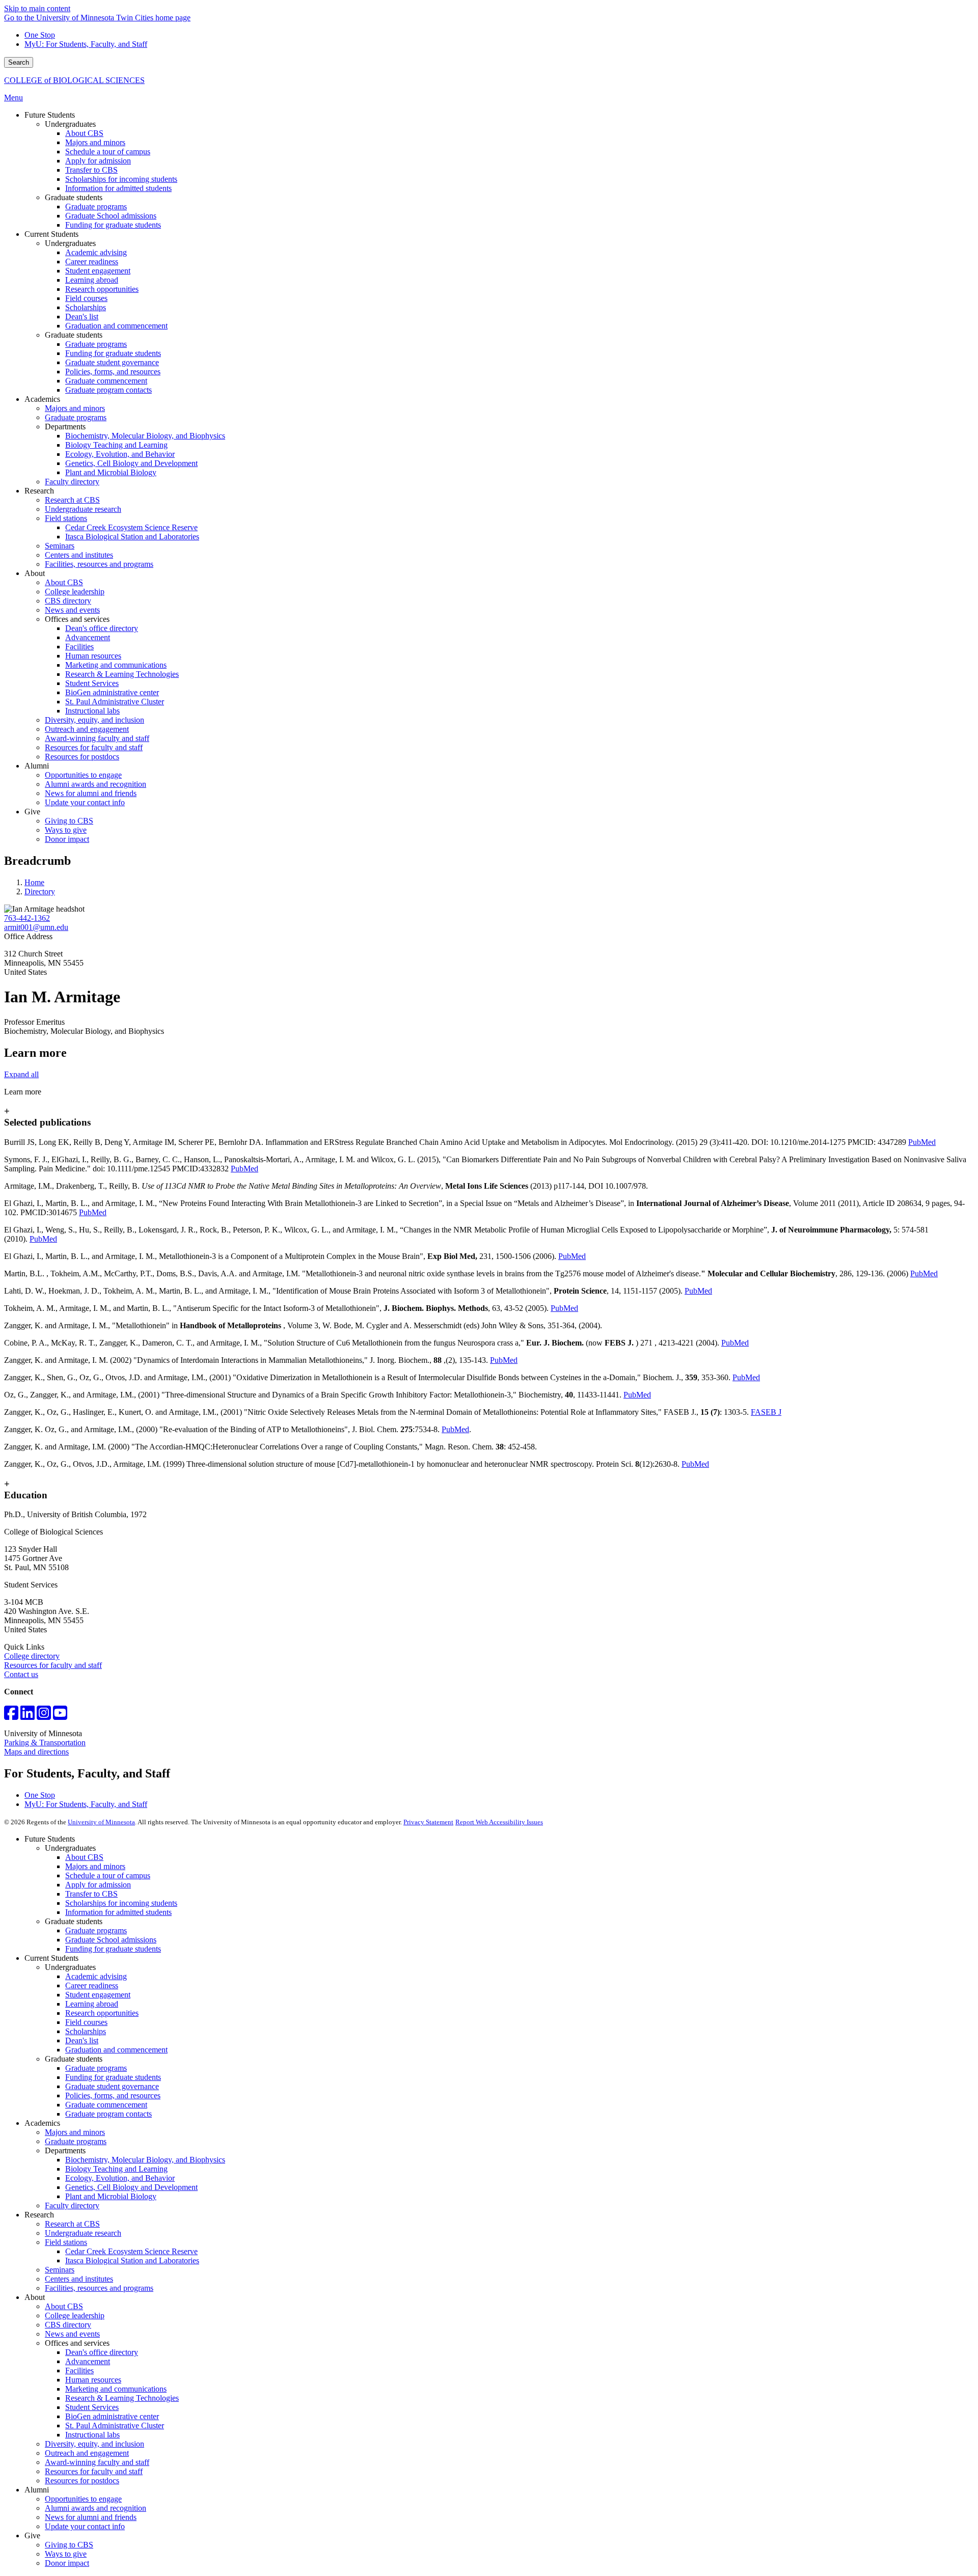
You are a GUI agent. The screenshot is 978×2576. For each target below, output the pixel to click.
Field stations (66, 2242)
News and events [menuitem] (72, 610)
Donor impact (67, 2563)
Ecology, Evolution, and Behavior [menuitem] (120, 454)
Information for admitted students (118, 1912)
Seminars (60, 2270)
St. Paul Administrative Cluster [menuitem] (115, 702)
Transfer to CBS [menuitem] (91, 170)
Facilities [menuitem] (79, 647)
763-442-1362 (27, 918)
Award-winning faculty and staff (97, 2462)
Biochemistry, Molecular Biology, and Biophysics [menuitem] (145, 436)
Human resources (93, 2380)
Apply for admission (98, 1885)
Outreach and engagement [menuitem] (87, 729)
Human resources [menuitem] (93, 656)
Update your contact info (85, 2526)
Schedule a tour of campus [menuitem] (108, 152)
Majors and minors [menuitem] (95, 142)
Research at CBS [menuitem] (72, 500)
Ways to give (66, 2554)
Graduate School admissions (111, 1940)
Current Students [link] (51, 234)
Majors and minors (95, 1866)
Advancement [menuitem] (88, 637)
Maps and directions (36, 1752)
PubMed (922, 1142)
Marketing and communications (116, 2389)
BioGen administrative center (112, 2416)
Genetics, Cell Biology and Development (131, 2187)
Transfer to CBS (91, 1894)
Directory (40, 892)
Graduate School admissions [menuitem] (111, 216)
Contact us (21, 1674)
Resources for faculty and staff (53, 1665)
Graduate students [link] (74, 197)
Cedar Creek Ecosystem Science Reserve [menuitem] (131, 527)
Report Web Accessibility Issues (499, 1822)
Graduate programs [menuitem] (96, 207)
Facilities (79, 2371)
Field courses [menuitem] (86, 298)
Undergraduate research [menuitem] (83, 509)
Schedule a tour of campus (108, 1875)
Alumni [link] (37, 766)
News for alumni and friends (91, 2517)
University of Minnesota (101, 1822)
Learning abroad (92, 2004)
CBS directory (68, 2325)
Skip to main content (37, 8)
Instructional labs (92, 2435)
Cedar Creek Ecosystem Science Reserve (131, 2251)
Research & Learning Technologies (122, 2398)
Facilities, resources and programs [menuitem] (99, 564)
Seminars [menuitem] (60, 546)
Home (34, 882)
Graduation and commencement (116, 2050)
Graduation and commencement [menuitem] (116, 326)
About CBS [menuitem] (84, 133)
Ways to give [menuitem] (66, 830)
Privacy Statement (428, 1822)
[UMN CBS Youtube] (60, 1716)
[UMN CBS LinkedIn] (28, 1716)
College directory (32, 1656)
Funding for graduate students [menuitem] (113, 225)
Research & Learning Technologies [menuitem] (122, 674)
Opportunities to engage (83, 2499)
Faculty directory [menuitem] (72, 482)
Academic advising (96, 1976)
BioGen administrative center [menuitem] (112, 692)
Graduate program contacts (108, 2114)
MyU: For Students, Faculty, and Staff (86, 44)
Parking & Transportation (45, 1743)
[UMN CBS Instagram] (44, 1716)
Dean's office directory (102, 2352)
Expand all (21, 1074)
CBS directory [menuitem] (68, 601)
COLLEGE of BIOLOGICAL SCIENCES (74, 80)
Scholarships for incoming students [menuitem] (121, 179)
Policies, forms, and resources (113, 2095)
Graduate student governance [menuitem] (112, 362)
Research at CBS (72, 2224)
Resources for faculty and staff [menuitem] (94, 747)
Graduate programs (96, 1930)
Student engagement (98, 1995)
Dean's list (82, 2040)
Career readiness (92, 1985)
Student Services (92, 2407)
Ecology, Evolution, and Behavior (120, 2178)
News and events (72, 2334)
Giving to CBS (69, 2545)
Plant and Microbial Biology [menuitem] (111, 472)
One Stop (40, 35)
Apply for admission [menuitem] (98, 161)
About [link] (35, 573)
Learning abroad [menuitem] (92, 280)
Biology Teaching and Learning (116, 2169)
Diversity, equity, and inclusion (94, 2444)
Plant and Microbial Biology (111, 2196)
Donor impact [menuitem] (67, 839)
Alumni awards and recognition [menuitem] (96, 784)
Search (19, 62)
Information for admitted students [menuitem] (118, 188)
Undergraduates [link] (70, 124)
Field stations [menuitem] (66, 518)
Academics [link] (42, 399)
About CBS (84, 1857)
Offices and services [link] (77, 619)
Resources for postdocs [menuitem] (82, 757)
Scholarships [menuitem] (86, 307)
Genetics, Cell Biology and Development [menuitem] (131, 463)
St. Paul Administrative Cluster (115, 2426)
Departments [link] (65, 427)
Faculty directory (72, 2205)
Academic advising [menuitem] (96, 252)
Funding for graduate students (113, 1949)
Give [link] (32, 812)
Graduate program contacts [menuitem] (108, 390)
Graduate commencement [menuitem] (106, 381)
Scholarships (86, 2031)
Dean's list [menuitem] (82, 317)
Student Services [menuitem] (92, 683)
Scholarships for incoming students (121, 1903)
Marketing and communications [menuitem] (116, 665)
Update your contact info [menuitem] (85, 802)
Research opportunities (102, 2013)
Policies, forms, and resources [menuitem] (113, 372)
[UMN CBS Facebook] (11, 1716)
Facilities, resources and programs (99, 2288)
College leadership (75, 2315)
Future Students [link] (50, 115)
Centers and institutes (79, 2279)
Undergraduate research (83, 2233)
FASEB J (766, 1412)
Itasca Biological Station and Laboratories (132, 2260)
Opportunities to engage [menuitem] (83, 775)
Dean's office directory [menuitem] (102, 628)
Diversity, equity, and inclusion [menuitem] (94, 720)
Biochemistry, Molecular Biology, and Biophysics (145, 2160)
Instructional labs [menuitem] (92, 711)
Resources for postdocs (82, 2481)
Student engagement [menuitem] (98, 271)
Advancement (88, 2361)
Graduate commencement (106, 2105)
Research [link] (39, 491)
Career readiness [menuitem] (92, 262)
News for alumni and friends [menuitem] (91, 793)
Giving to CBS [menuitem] (69, 821)
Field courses (86, 2022)
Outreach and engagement (87, 2453)
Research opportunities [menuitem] (102, 289)
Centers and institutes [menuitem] (79, 555)
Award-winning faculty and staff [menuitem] (97, 738)
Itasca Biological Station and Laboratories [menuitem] (132, 537)
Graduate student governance (112, 2086)
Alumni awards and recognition (96, 2508)
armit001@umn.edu (36, 927)
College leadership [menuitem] (75, 592)
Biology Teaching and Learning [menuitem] (116, 445)
